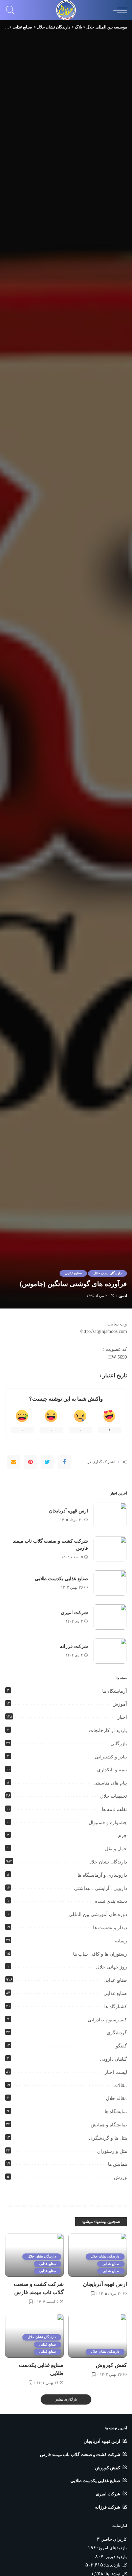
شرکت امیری (74, 1613)
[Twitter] (47, 1462)
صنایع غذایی (73, 1273)
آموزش (120, 1704)
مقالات (120, 2086)
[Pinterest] (30, 1462)
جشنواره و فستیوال (108, 1823)
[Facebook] (64, 1462)
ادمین (123, 1296)
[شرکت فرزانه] (110, 1651)
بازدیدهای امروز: (111, 2548)
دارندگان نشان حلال (107, 1273)
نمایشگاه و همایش (109, 2125)
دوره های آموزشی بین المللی (98, 1914)
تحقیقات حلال (114, 1796)
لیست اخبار (116, 2072)
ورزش (120, 2177)
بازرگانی (119, 1744)
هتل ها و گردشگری (108, 2138)
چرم (123, 1836)
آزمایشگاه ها (115, 1691)
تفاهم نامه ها (114, 1809)
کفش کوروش (111, 2365)
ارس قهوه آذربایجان (69, 1511)
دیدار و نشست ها (110, 1928)
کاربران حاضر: (113, 2539)
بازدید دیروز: (115, 2557)
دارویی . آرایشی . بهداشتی (101, 1888)
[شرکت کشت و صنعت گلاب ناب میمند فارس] (110, 1549)
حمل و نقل (116, 1849)
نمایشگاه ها (116, 2112)
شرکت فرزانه (74, 1646)
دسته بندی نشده (111, 1901)
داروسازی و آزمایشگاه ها (102, 1875)
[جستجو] (12, 10)
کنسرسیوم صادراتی (107, 2020)
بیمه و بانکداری (112, 1770)
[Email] (14, 1462)
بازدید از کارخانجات (108, 1730)
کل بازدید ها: (115, 2565)
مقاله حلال (116, 2098)
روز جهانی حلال (112, 1967)
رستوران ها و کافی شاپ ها (100, 1954)
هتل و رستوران (112, 2151)
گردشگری (117, 2033)
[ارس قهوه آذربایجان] (110, 1515)
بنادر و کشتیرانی (111, 1757)
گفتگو (121, 2046)
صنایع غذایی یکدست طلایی (61, 1579)
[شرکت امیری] (110, 1617)
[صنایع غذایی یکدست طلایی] (110, 1583)
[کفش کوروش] (98, 2336)
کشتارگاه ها (116, 2007)
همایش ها (117, 2164)
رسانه (121, 1941)
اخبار (122, 1717)
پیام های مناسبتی (110, 1783)
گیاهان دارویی (113, 2059)
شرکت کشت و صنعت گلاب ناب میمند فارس (80, 2455)
